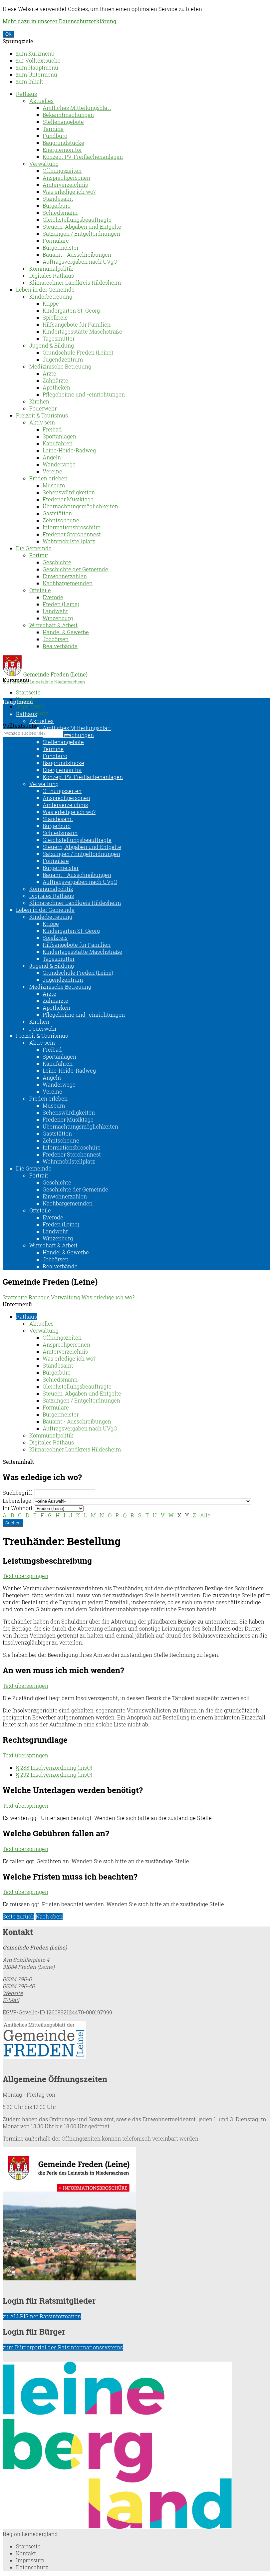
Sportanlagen (59, 436)
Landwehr (55, 611)
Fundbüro (55, 136)
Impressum (30, 706)
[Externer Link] (136, 2041)
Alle (205, 1515)
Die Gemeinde (34, 548)
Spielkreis (55, 317)
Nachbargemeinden (68, 583)
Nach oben (49, 1916)
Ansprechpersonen (66, 178)
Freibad (52, 429)
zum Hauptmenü (37, 67)
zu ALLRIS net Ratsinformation (42, 2316)
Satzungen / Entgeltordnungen (81, 234)
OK (8, 34)
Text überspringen (25, 1576)
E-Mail (11, 2000)
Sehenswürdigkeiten (69, 492)
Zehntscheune (61, 520)
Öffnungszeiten (62, 171)
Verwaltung (44, 164)
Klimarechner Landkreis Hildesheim (75, 282)
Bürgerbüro (57, 206)
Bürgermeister (61, 248)
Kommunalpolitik (51, 268)
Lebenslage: (17, 1501)
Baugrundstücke (63, 143)
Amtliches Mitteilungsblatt (77, 108)
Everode (53, 597)
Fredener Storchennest (72, 534)
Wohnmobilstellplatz (69, 541)
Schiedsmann (60, 213)
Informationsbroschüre (72, 527)
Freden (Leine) (61, 604)
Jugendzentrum (63, 359)
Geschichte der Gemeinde (75, 569)
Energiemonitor (62, 150)
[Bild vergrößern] (117, 2527)
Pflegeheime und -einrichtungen (84, 394)
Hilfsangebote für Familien (77, 324)
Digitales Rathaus (52, 275)
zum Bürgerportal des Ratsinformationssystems (63, 2347)
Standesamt (58, 199)
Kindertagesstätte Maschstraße (82, 331)
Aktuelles (41, 101)
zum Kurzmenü (35, 53)
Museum (54, 485)
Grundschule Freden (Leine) (78, 352)
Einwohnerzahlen (65, 576)
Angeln (52, 457)
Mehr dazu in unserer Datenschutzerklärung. (60, 21)
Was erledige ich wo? (69, 192)
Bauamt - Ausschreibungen (77, 255)
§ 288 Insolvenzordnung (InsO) (54, 1768)
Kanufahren (58, 443)
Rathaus (26, 94)
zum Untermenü (37, 74)
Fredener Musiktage (68, 499)
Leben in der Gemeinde (45, 289)
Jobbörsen (56, 639)
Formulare (56, 241)
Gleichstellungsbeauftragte (77, 220)
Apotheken (56, 387)
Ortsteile (40, 590)
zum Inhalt (30, 81)
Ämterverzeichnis (65, 185)
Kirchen (39, 401)
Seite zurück (18, 1916)
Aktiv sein (42, 422)
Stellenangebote (63, 122)
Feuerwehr (43, 408)
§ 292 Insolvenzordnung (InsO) (54, 1775)
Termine (53, 129)
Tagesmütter (59, 338)
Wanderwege (59, 464)
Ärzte (49, 373)
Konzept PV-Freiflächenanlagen (83, 157)
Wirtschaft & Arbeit (53, 625)
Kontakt (26, 2553)
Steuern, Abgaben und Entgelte (82, 227)
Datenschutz (32, 2567)
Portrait (39, 555)
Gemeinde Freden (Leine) (35, 1947)
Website (13, 1993)
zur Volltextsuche (38, 60)
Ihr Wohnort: (18, 1508)
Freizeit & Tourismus (42, 415)
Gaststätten (57, 513)
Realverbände (60, 646)
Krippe (51, 303)
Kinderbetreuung (51, 296)
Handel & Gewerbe (66, 632)
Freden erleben (48, 478)
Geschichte (57, 562)
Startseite (28, 692)
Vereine (52, 471)
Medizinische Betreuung (60, 366)
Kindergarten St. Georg (71, 310)
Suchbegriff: (18, 1493)
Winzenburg (58, 618)
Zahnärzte (55, 380)
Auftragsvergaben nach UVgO (80, 261)
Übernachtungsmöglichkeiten (80, 506)
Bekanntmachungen (68, 115)
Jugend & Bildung (52, 345)
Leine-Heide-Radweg (69, 450)
